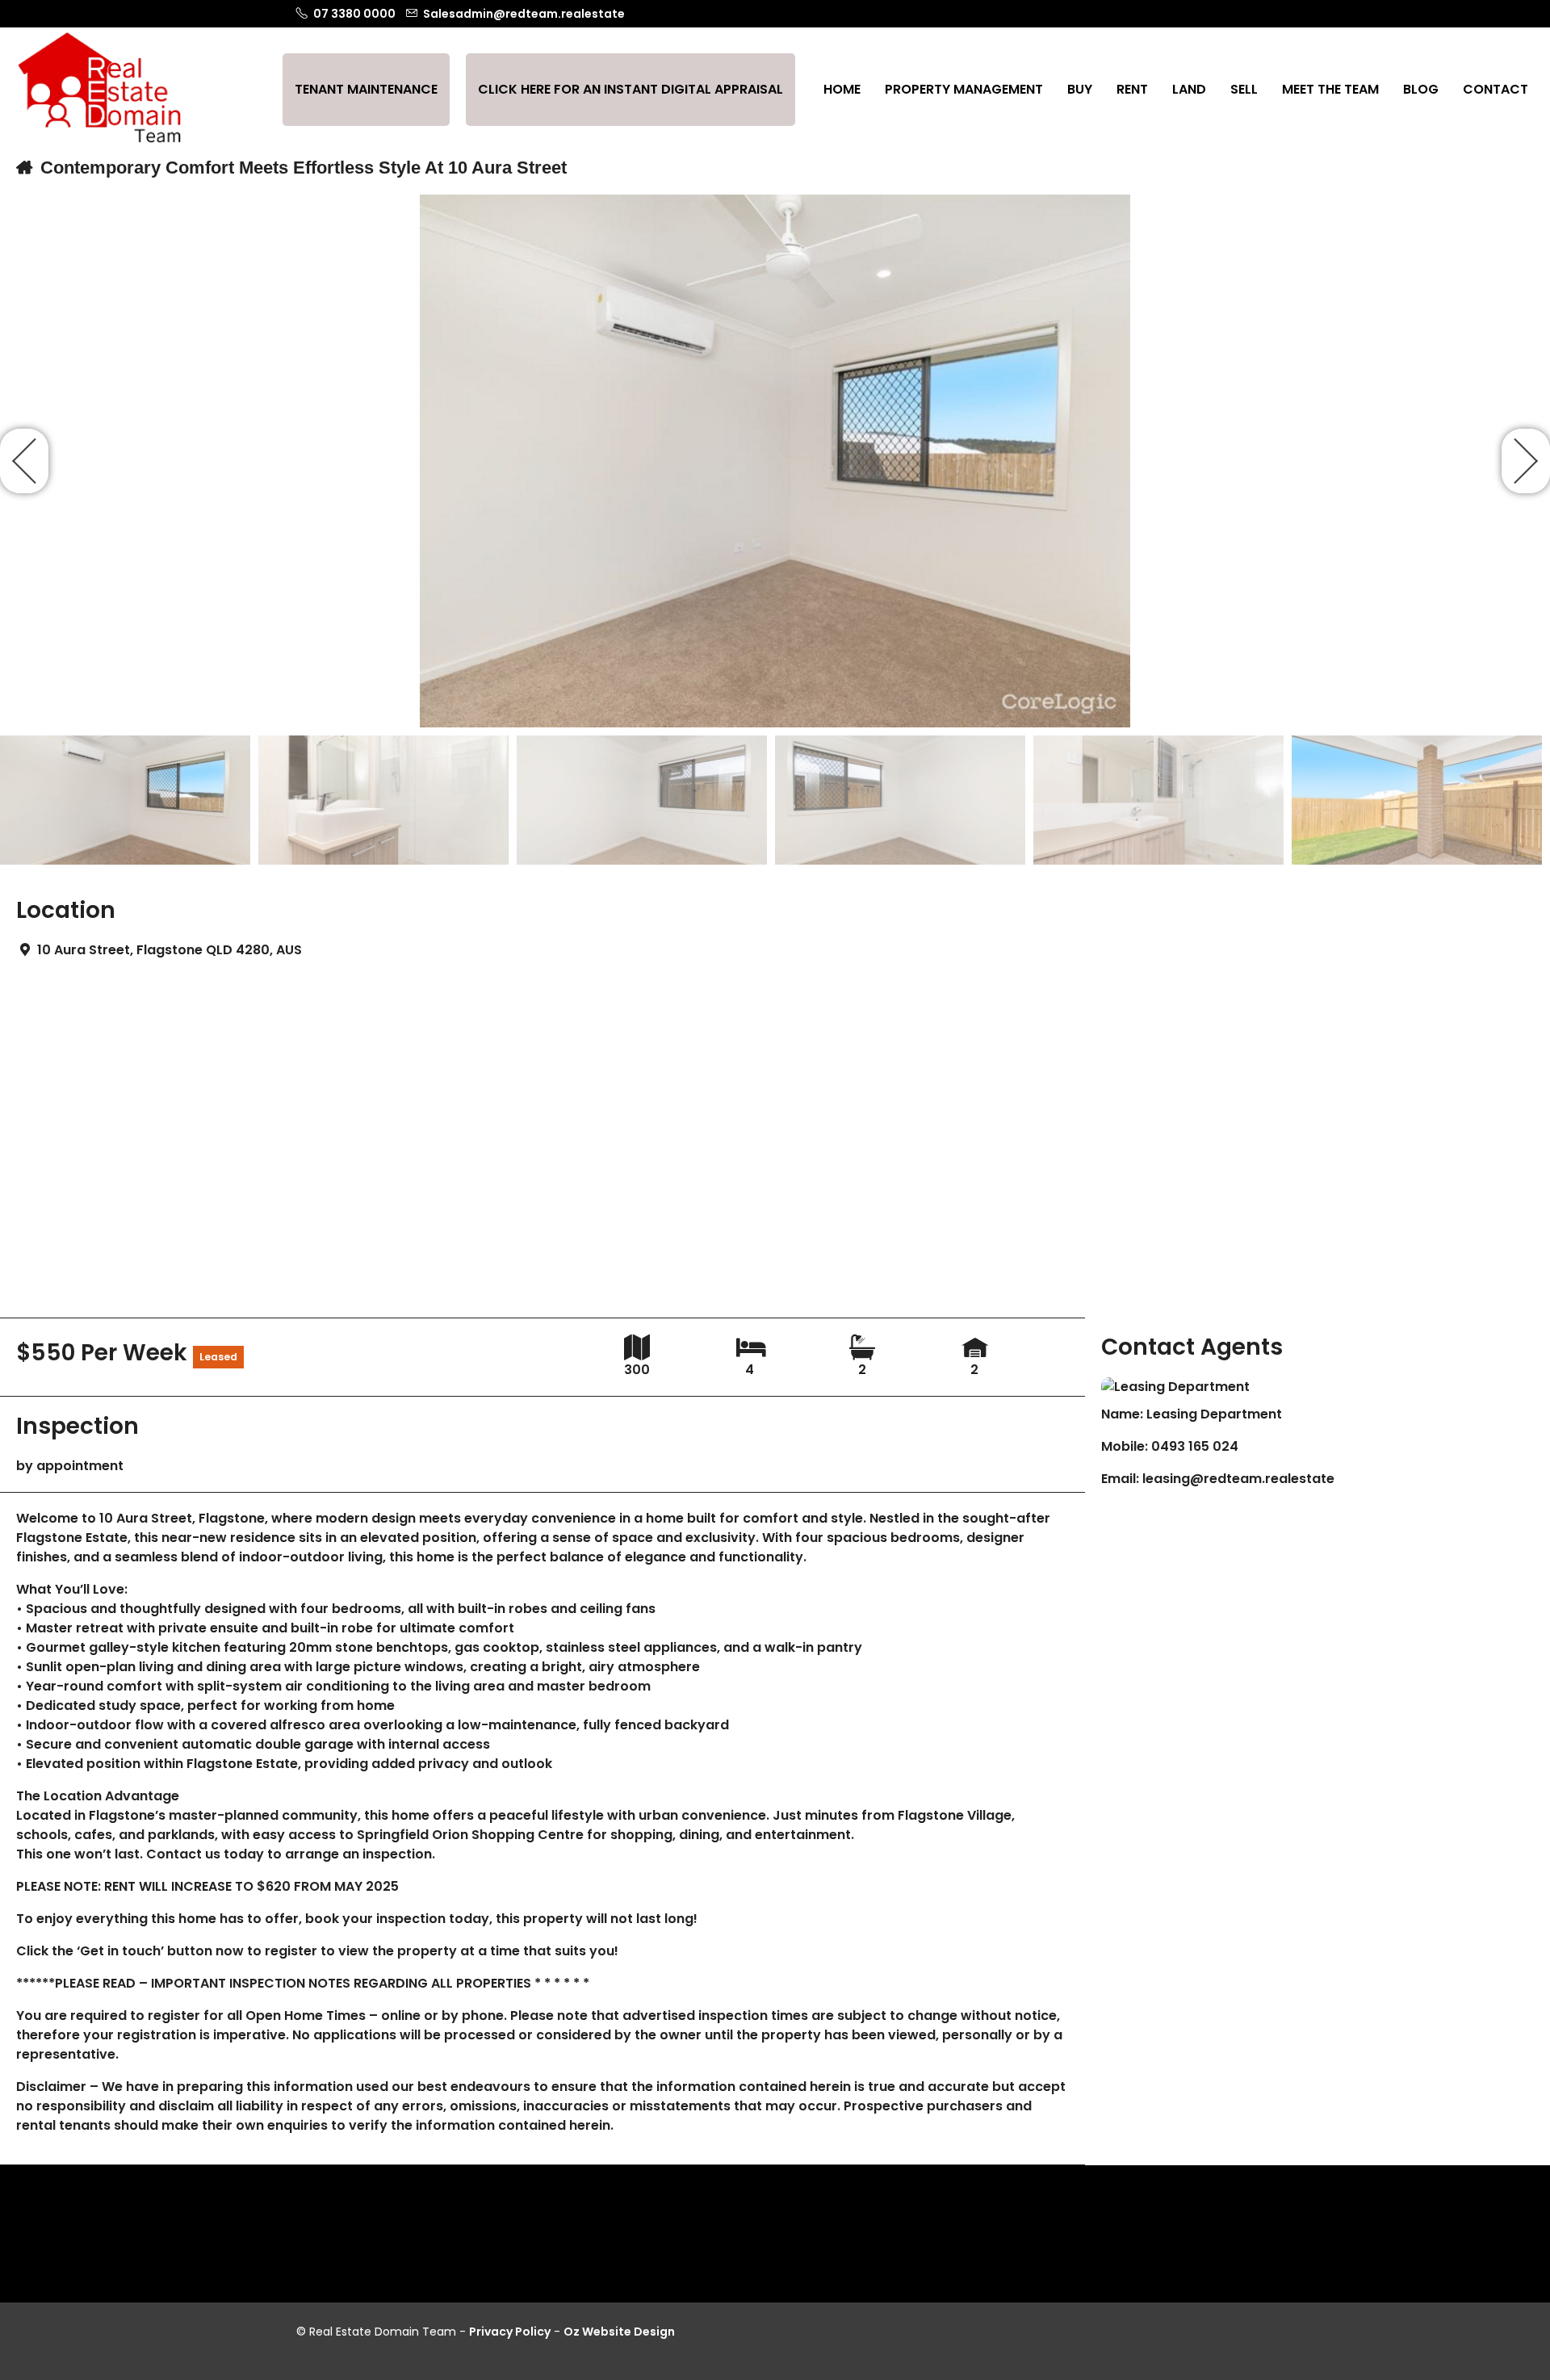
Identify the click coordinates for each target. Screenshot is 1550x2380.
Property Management (964, 89)
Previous (24, 461)
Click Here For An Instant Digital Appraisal (630, 89)
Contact (1496, 89)
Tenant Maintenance (366, 89)
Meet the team (1330, 89)
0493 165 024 (1195, 1446)
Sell (1244, 89)
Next (1526, 461)
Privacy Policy (510, 2332)
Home (842, 89)
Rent (1132, 89)
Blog (1421, 89)
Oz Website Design (619, 2332)
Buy (1080, 89)
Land (1189, 89)
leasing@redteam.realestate (1238, 1479)
